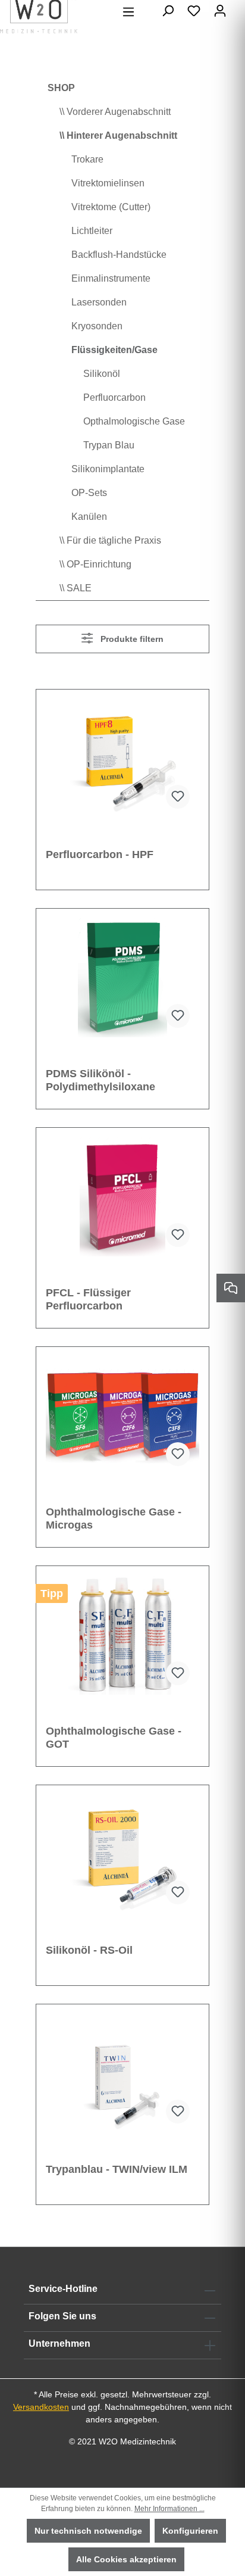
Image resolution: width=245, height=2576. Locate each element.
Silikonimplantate (108, 469)
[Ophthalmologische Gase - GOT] (122, 1635)
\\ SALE (76, 588)
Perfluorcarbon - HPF (100, 854)
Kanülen (89, 517)
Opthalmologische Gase (134, 421)
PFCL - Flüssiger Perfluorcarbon (88, 1299)
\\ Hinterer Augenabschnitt (118, 135)
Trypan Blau (109, 445)
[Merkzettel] (194, 11)
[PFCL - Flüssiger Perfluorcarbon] (122, 1197)
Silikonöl (102, 374)
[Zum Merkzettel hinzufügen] (178, 797)
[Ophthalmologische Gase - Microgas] (122, 1416)
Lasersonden (99, 302)
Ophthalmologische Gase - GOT (114, 1738)
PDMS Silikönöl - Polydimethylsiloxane (100, 1080)
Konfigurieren (190, 2531)
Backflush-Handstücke (119, 255)
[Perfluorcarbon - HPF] (122, 759)
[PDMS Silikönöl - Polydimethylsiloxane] (122, 978)
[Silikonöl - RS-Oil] (122, 1854)
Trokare (87, 159)
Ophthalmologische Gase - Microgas (114, 1518)
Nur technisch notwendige (88, 2531)
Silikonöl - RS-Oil (89, 1950)
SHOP (61, 88)
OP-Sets (89, 493)
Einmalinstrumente (111, 278)
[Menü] (128, 12)
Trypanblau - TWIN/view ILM (117, 2169)
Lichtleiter (92, 231)
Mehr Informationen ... (169, 2509)
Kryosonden (97, 326)
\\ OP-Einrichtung (95, 564)
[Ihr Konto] (220, 11)
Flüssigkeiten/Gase (114, 350)
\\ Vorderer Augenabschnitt (115, 112)
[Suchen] (168, 11)
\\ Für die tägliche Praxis (110, 540)
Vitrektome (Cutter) (111, 207)
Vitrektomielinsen (108, 183)
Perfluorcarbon (114, 397)
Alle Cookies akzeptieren (126, 2559)
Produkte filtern (131, 639)
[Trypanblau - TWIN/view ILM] (122, 2073)
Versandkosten (41, 2407)
